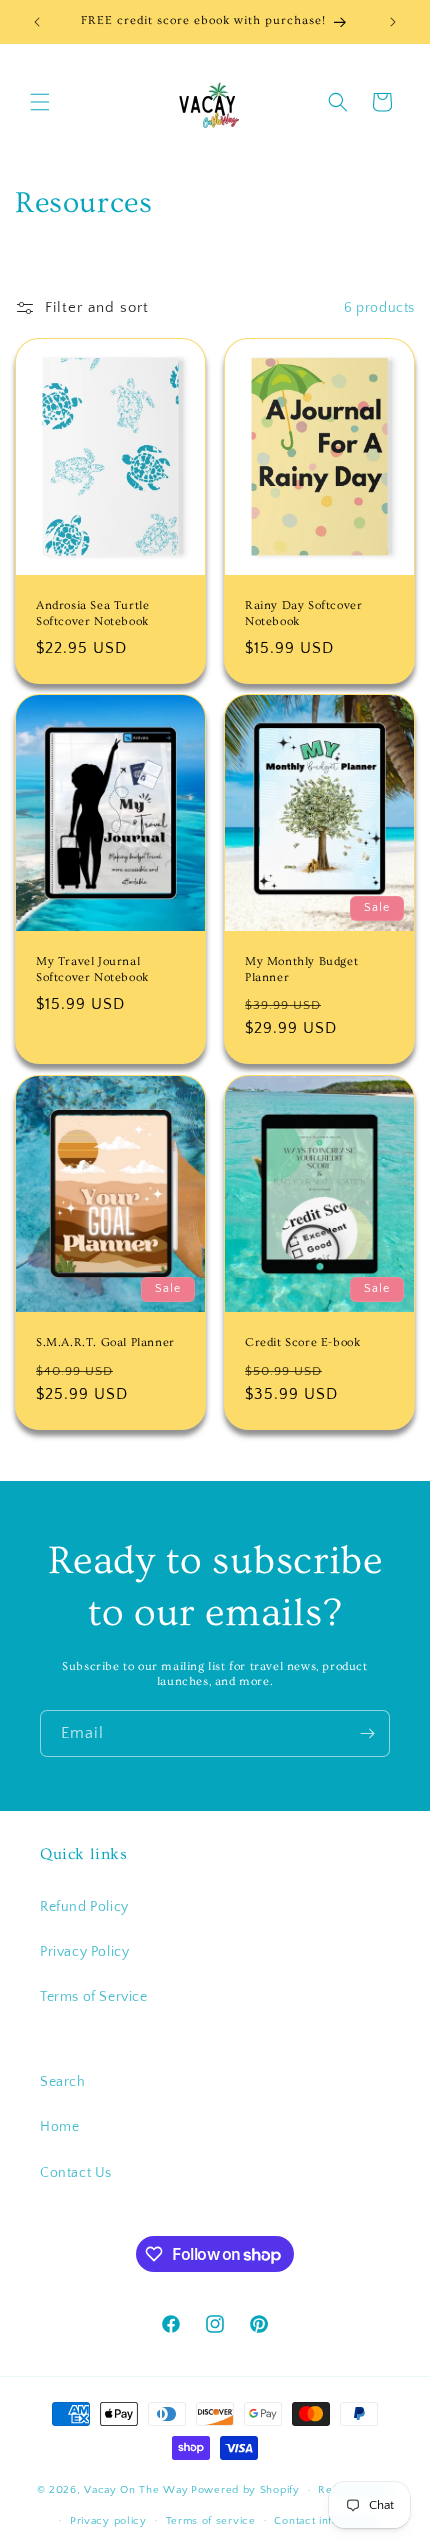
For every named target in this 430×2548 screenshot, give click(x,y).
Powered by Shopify (245, 2490)
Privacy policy (108, 2521)
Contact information (326, 2521)
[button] (40, 102)
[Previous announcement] (37, 22)
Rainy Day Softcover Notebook (303, 613)
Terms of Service (94, 1997)
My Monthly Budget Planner (301, 970)
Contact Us (76, 2173)
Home (59, 2127)
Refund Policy (84, 1907)
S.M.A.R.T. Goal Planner (105, 1342)
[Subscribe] (367, 1733)
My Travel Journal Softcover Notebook (92, 970)
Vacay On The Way (136, 2490)
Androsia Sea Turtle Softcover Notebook (92, 613)
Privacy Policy (84, 1952)
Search (63, 2082)
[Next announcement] (393, 22)
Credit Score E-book (302, 1342)
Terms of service (211, 2521)
